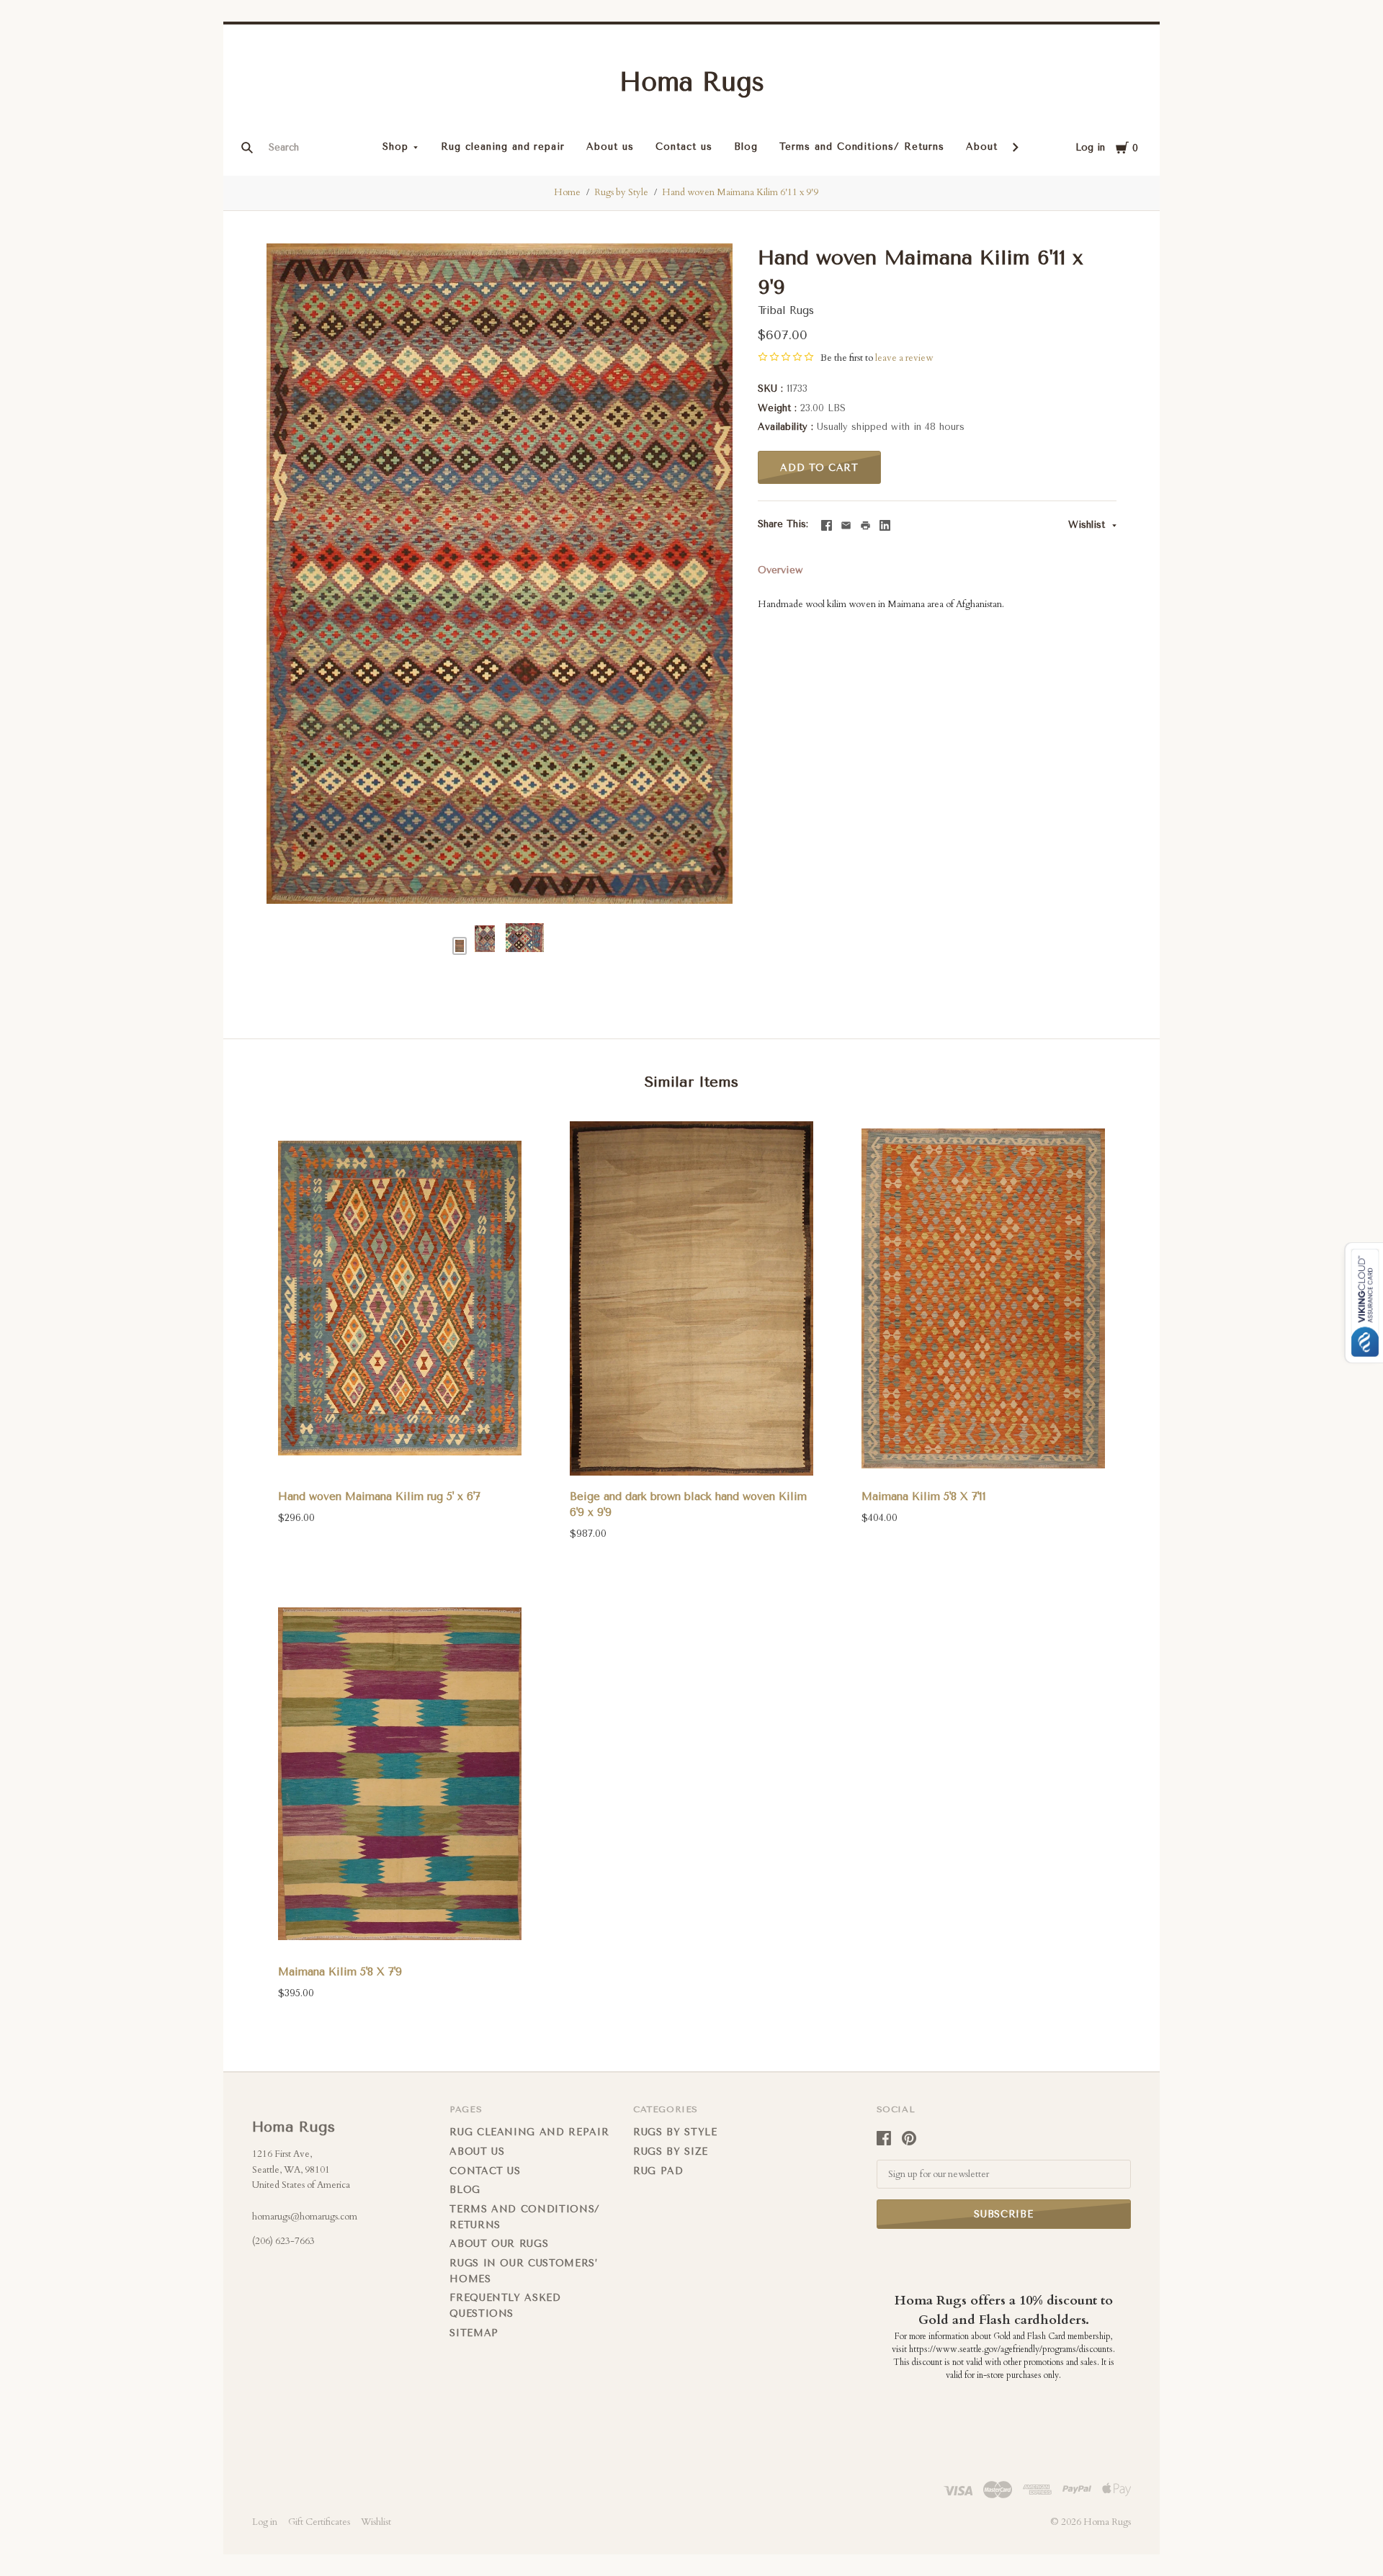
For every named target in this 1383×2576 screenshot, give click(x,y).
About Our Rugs (499, 2244)
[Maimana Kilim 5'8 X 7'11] (983, 1299)
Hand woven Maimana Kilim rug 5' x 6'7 (379, 1496)
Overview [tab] (780, 570)
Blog (746, 147)
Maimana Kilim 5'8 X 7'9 (340, 1972)
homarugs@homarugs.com (305, 2217)
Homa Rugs (692, 82)
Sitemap (474, 2333)
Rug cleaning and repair (503, 147)
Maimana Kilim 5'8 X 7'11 (924, 1496)
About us (610, 147)
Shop (395, 147)
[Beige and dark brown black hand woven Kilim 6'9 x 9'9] (691, 1299)
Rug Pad (658, 2171)
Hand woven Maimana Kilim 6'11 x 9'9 (740, 192)
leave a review (904, 358)
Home (567, 192)
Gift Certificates (319, 2522)
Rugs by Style (621, 192)
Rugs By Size (671, 2151)
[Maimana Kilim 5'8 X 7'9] (400, 1773)
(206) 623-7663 (283, 2241)
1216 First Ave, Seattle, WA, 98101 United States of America (301, 2169)
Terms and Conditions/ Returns (862, 147)
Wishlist (1088, 525)
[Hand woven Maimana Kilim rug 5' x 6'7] (400, 1299)
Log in (1090, 147)
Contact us (684, 147)
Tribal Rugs (786, 310)
